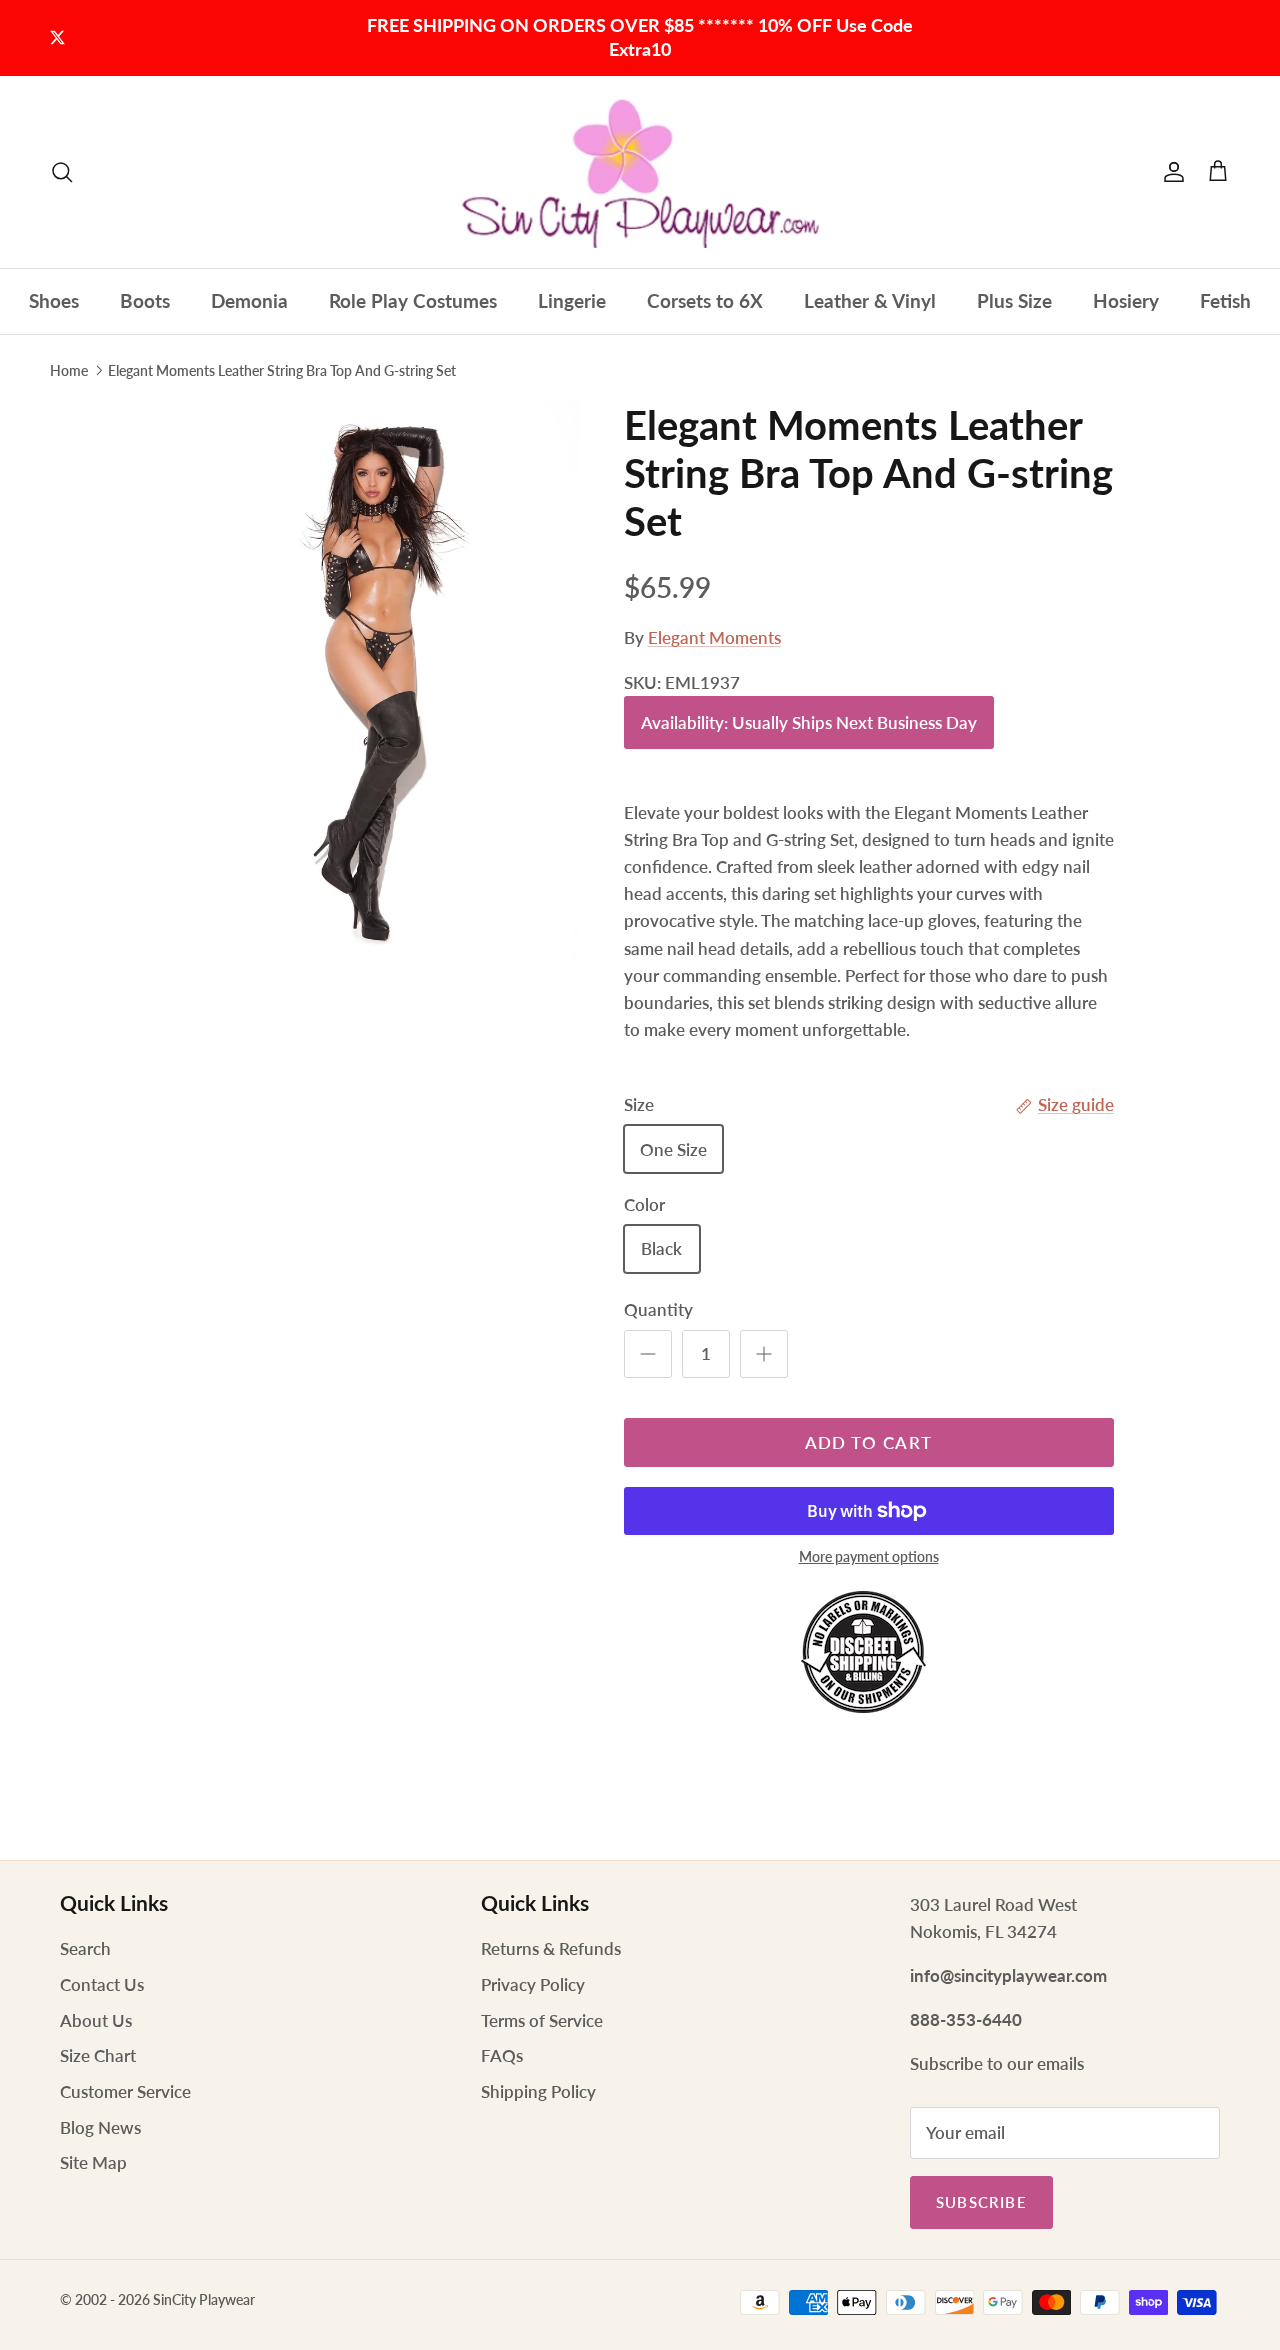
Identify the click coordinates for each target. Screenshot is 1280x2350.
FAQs (502, 2055)
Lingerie (572, 300)
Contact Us (102, 1984)
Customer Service (125, 2091)
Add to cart (869, 1442)
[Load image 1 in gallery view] (373, 711)
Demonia (249, 300)
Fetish (1225, 300)
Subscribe (981, 2202)
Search (85, 1948)
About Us (96, 2020)
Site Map (93, 2162)
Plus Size (1014, 300)
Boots (145, 300)
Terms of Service (542, 2020)
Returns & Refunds (551, 1948)
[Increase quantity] (764, 1354)
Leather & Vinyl (870, 300)
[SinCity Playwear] (640, 172)
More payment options (869, 1557)
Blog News (100, 2127)
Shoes (54, 300)
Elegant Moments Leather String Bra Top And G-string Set (282, 370)
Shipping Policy (538, 2091)
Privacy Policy (533, 1984)
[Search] (62, 172)
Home (69, 370)
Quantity (658, 1309)
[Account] (1170, 172)
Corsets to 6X (705, 300)
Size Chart (98, 2055)
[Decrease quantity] (648, 1354)
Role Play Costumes (413, 300)
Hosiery (1126, 300)
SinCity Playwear (204, 2299)
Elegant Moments (714, 637)
